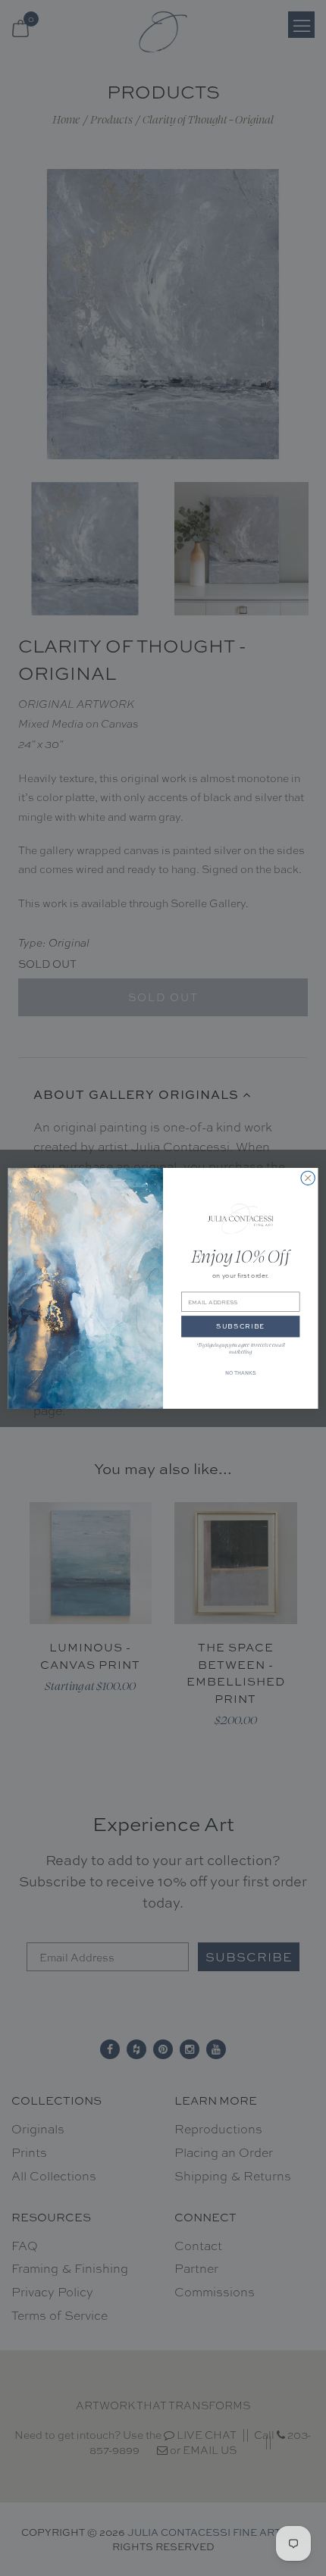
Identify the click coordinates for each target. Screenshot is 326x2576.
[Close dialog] (308, 1178)
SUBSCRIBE (240, 1326)
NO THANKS (240, 1373)
